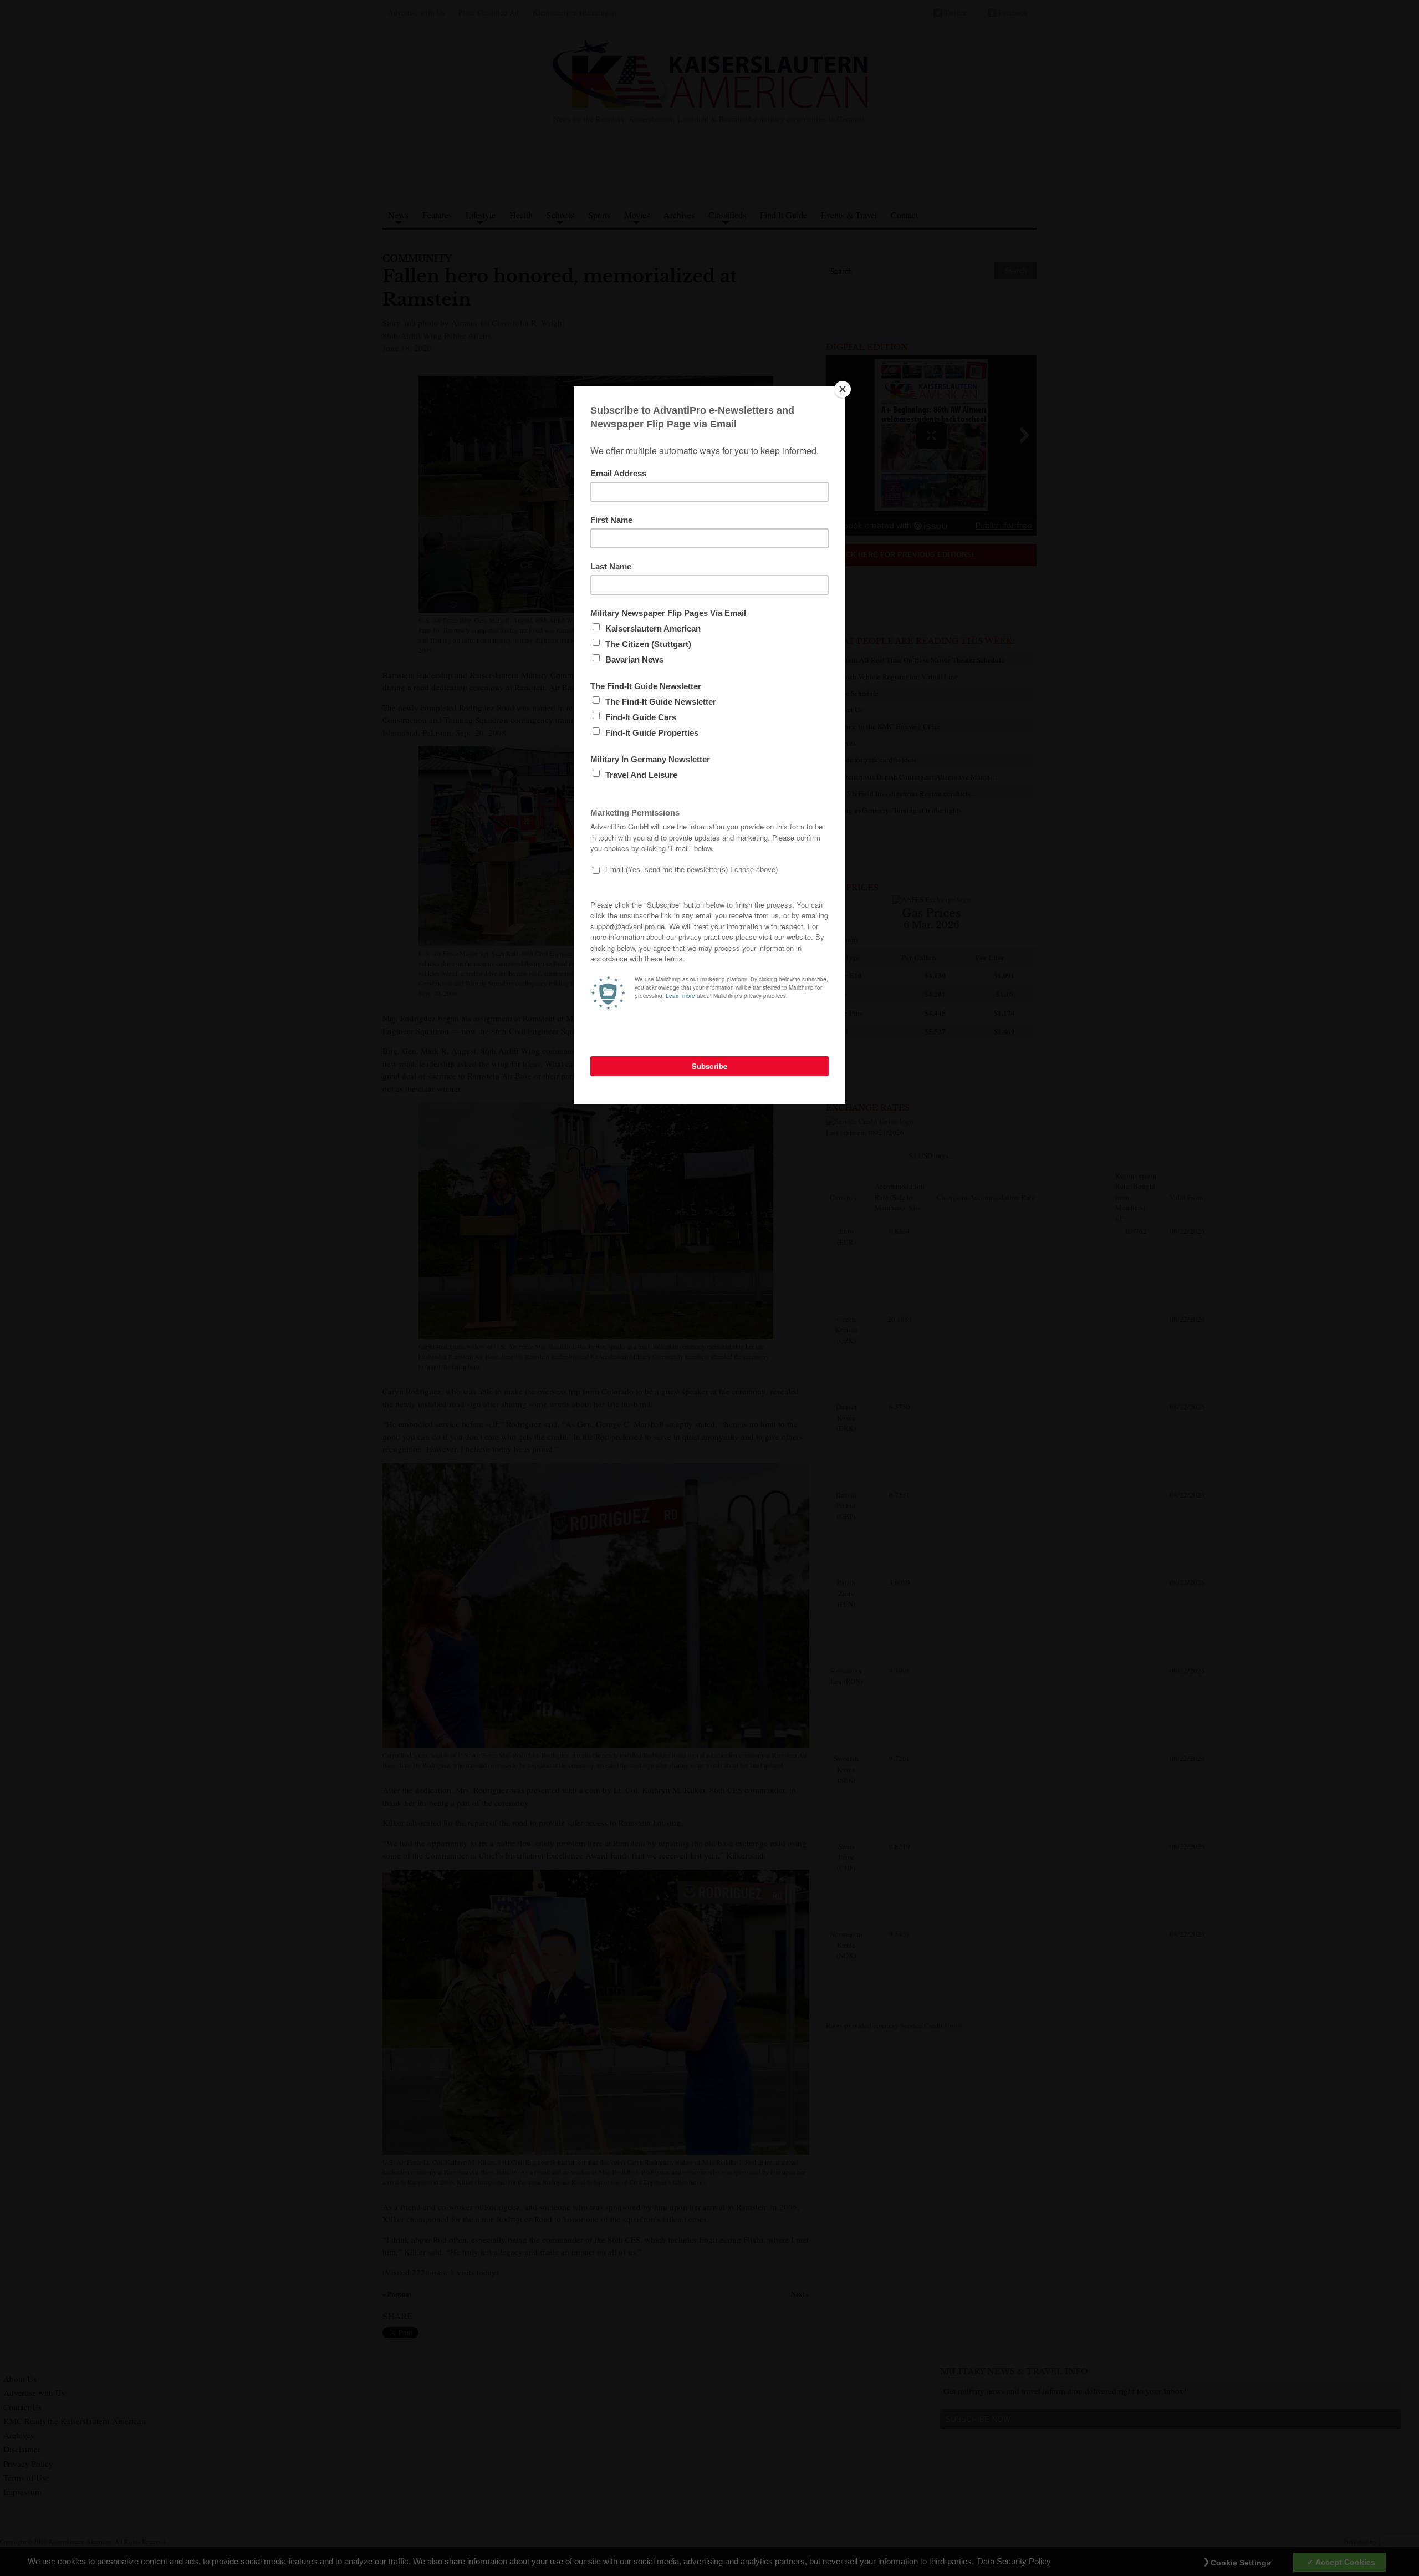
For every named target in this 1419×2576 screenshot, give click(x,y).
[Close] (843, 389)
